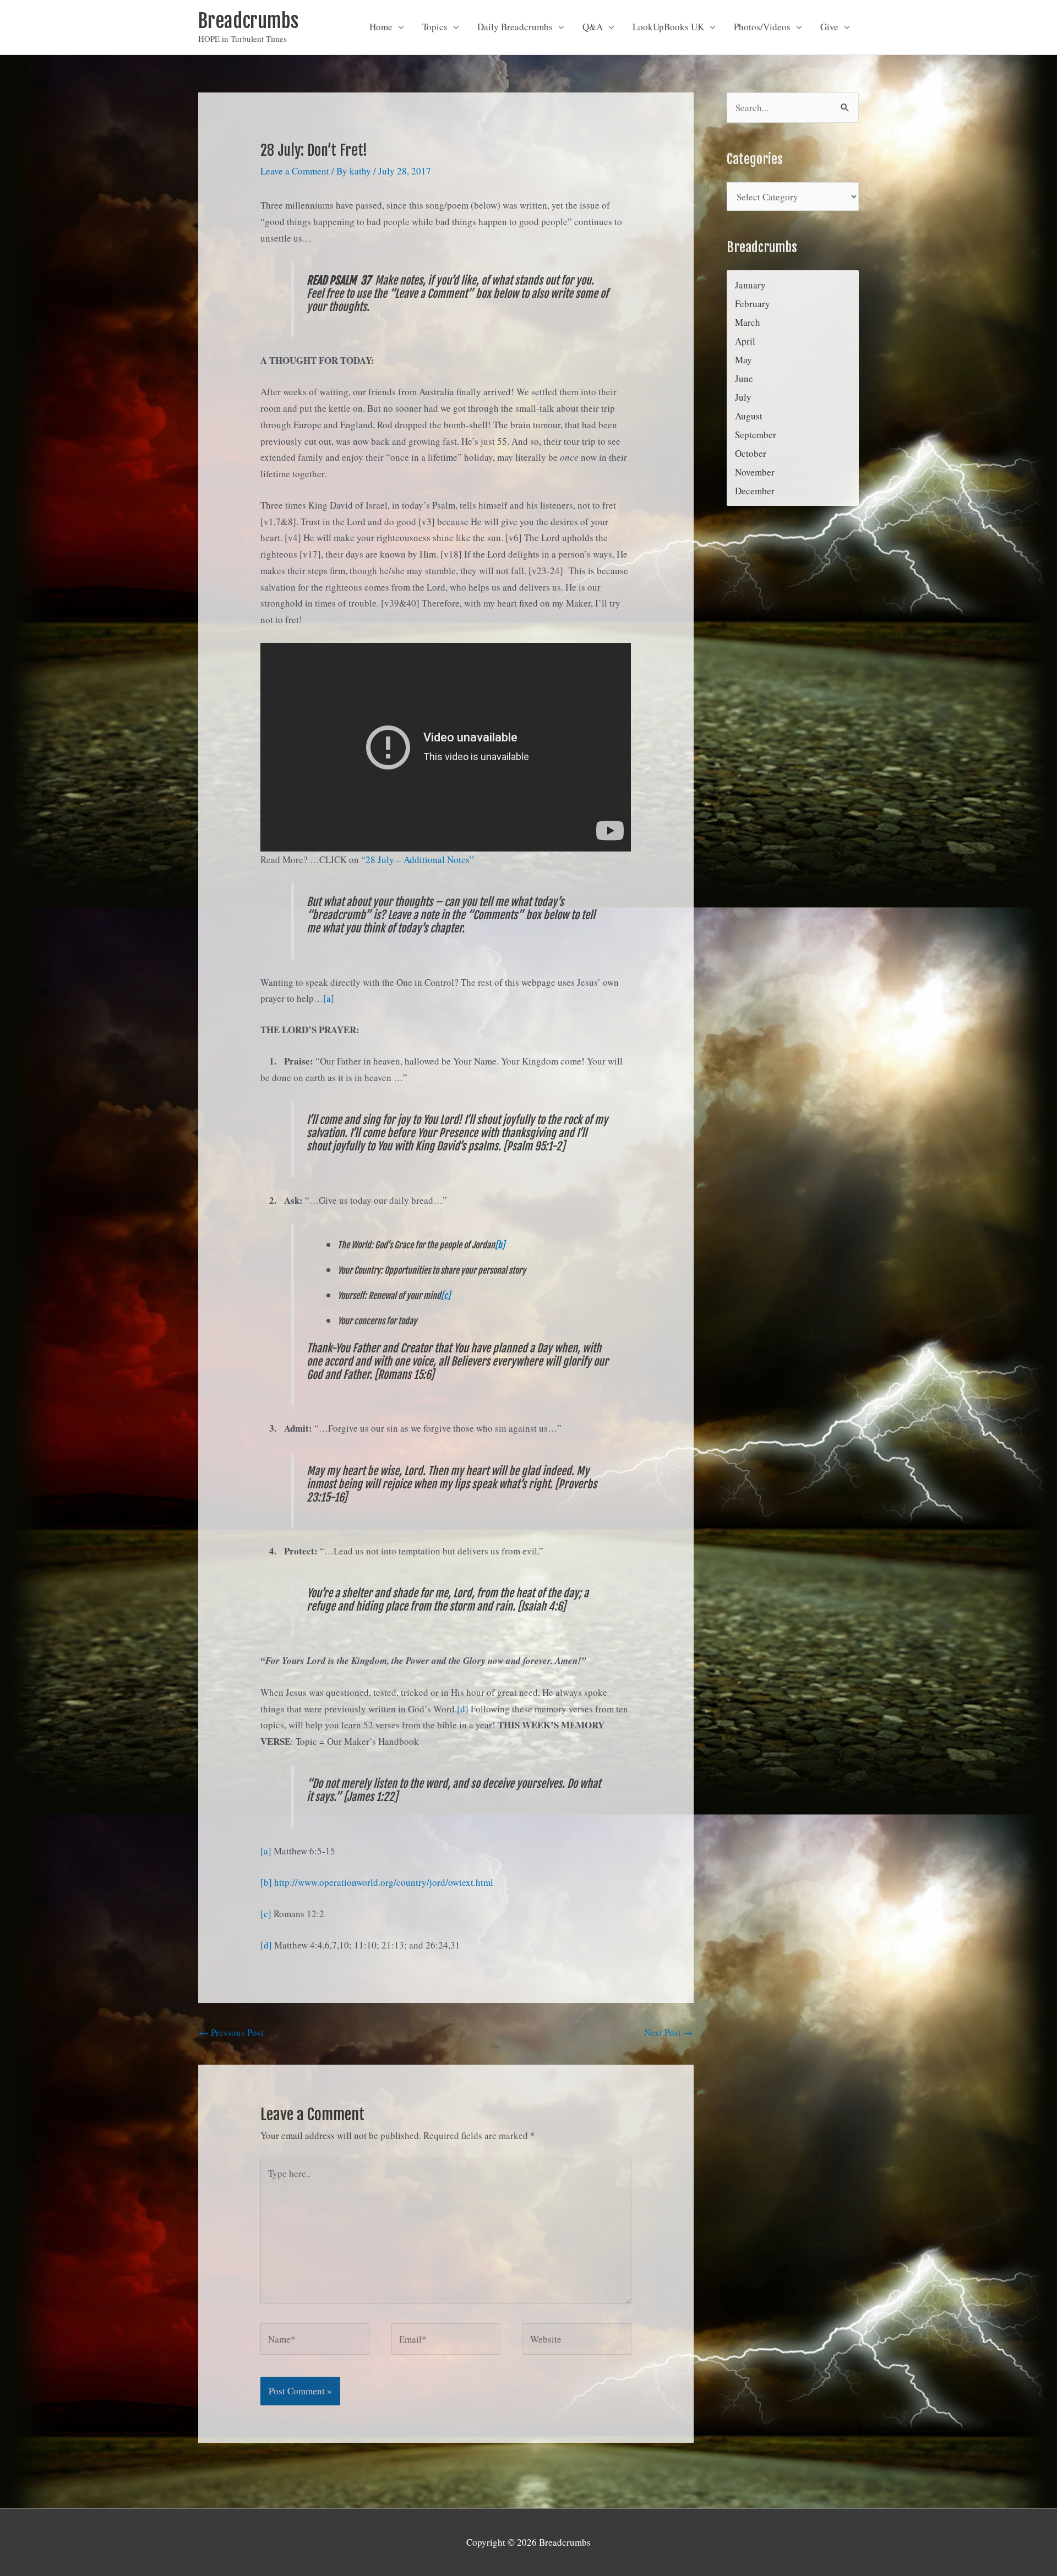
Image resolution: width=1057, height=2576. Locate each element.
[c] (446, 1296)
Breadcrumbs (248, 21)
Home (381, 27)
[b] (500, 1245)
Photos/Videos (762, 27)
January (750, 285)
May (743, 360)
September (756, 435)
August (749, 416)
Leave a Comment (295, 171)
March (748, 322)
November (755, 472)
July (743, 397)
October (751, 453)
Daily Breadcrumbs (515, 27)
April (745, 341)
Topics (435, 27)
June (744, 378)
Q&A (593, 27)
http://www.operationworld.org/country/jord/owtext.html (384, 1882)
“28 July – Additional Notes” (418, 859)
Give (829, 27)
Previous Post (231, 2032)
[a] (329, 998)
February (753, 304)
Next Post (668, 2032)
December (755, 491)
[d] (463, 1709)
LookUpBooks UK (668, 27)
